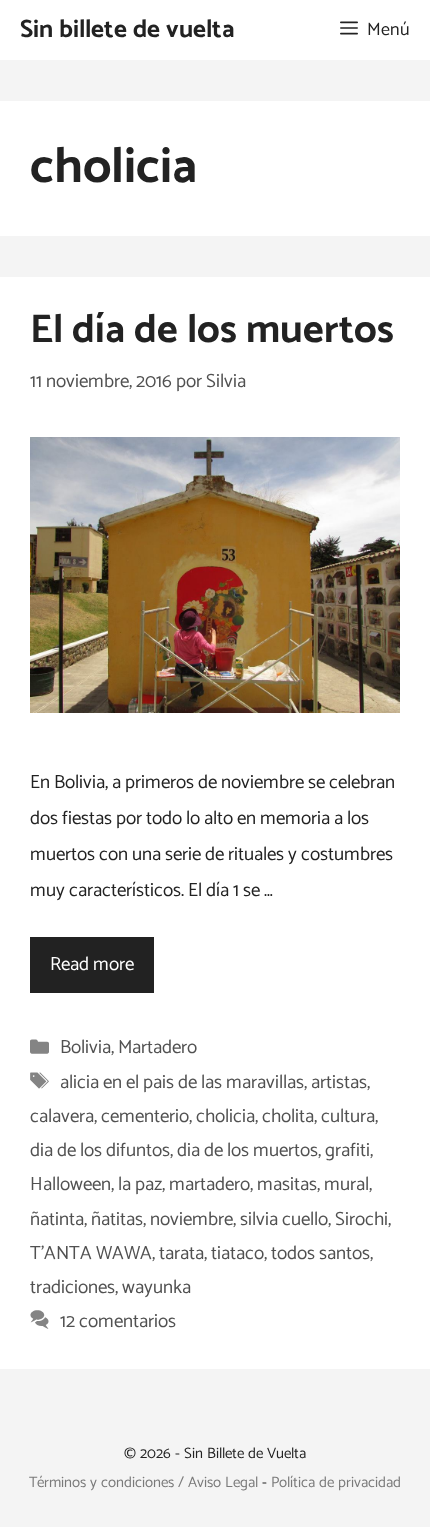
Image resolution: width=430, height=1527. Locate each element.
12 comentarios (118, 1321)
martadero (209, 1184)
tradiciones (72, 1287)
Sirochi (361, 1219)
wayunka (156, 1287)
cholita (288, 1116)
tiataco (237, 1253)
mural (346, 1184)
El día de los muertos (212, 331)
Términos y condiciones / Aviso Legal (143, 1482)
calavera (62, 1116)
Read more (92, 964)
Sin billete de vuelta (127, 30)
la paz (140, 1184)
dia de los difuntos (100, 1150)
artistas (339, 1082)
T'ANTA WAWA (91, 1253)
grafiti (347, 1150)
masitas (287, 1184)
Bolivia (85, 1047)
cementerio (145, 1116)
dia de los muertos (247, 1150)
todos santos (320, 1253)
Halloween (70, 1184)
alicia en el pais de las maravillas (182, 1082)
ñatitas (117, 1219)
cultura (348, 1116)
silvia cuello (284, 1219)
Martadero (157, 1047)
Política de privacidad (336, 1482)
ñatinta (57, 1219)
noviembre (191, 1219)
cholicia (225, 1116)
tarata (181, 1253)
